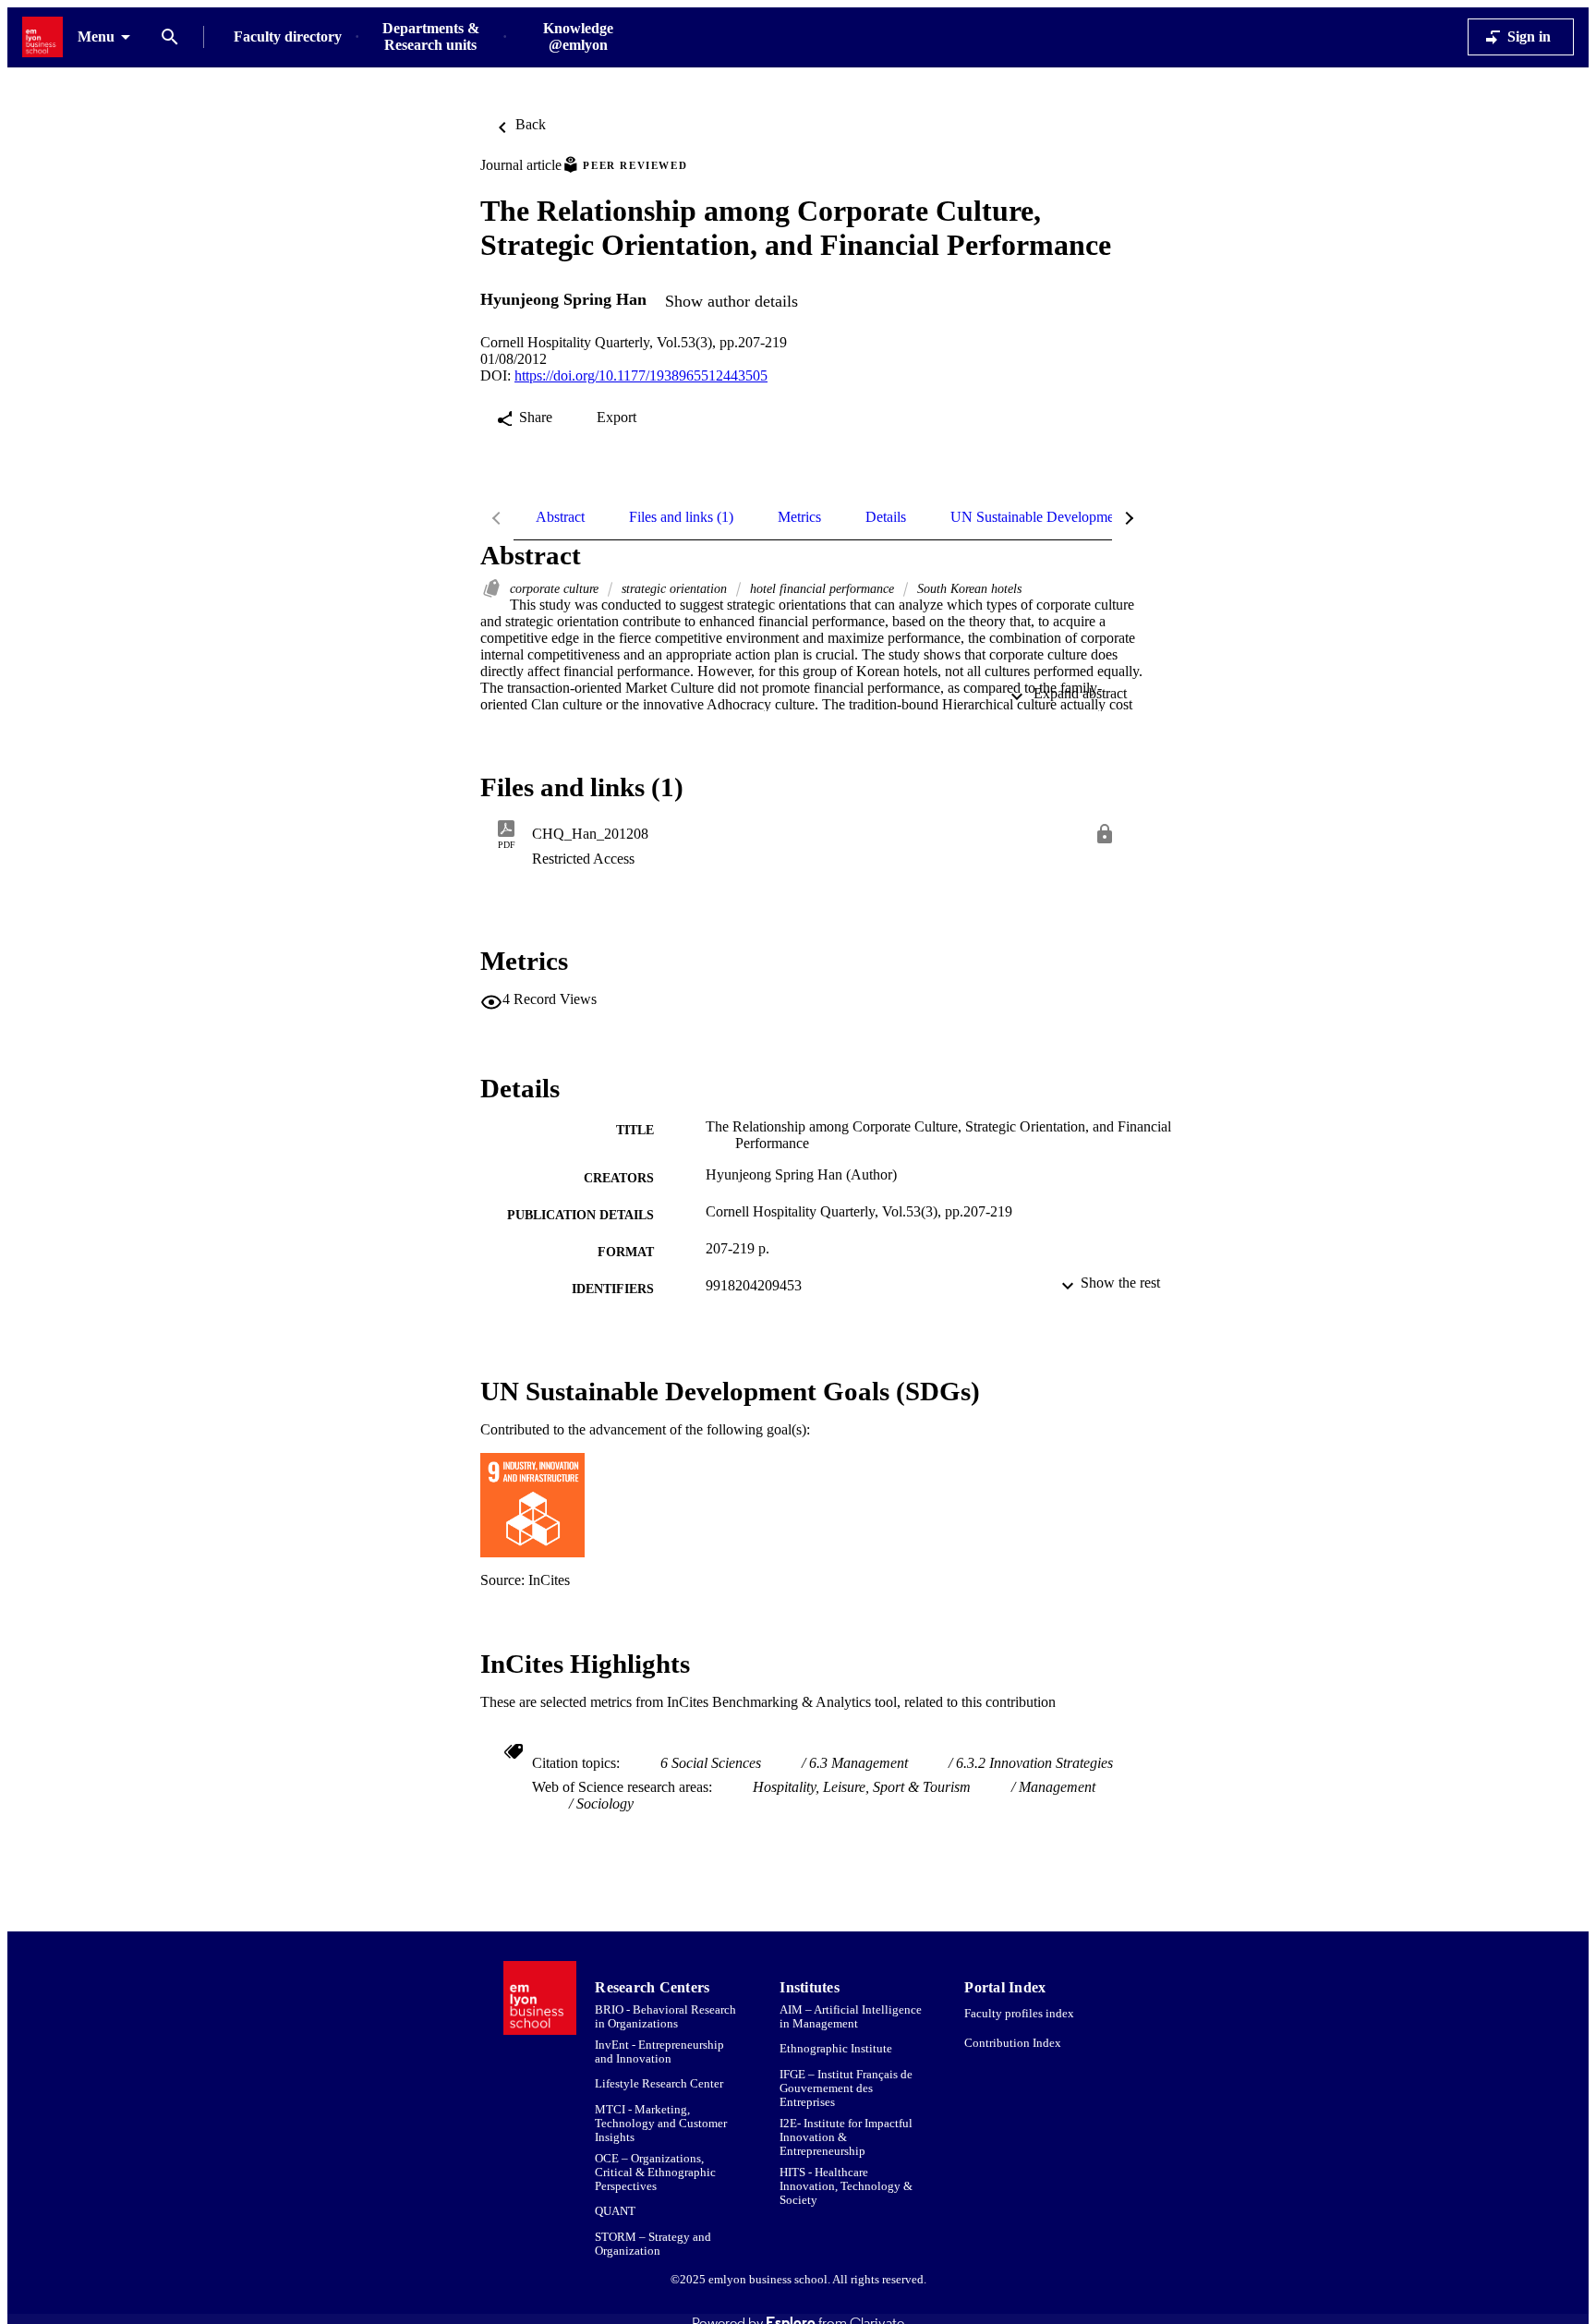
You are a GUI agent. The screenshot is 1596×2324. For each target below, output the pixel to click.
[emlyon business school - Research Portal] (42, 37)
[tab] (560, 517)
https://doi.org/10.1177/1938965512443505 (641, 375)
